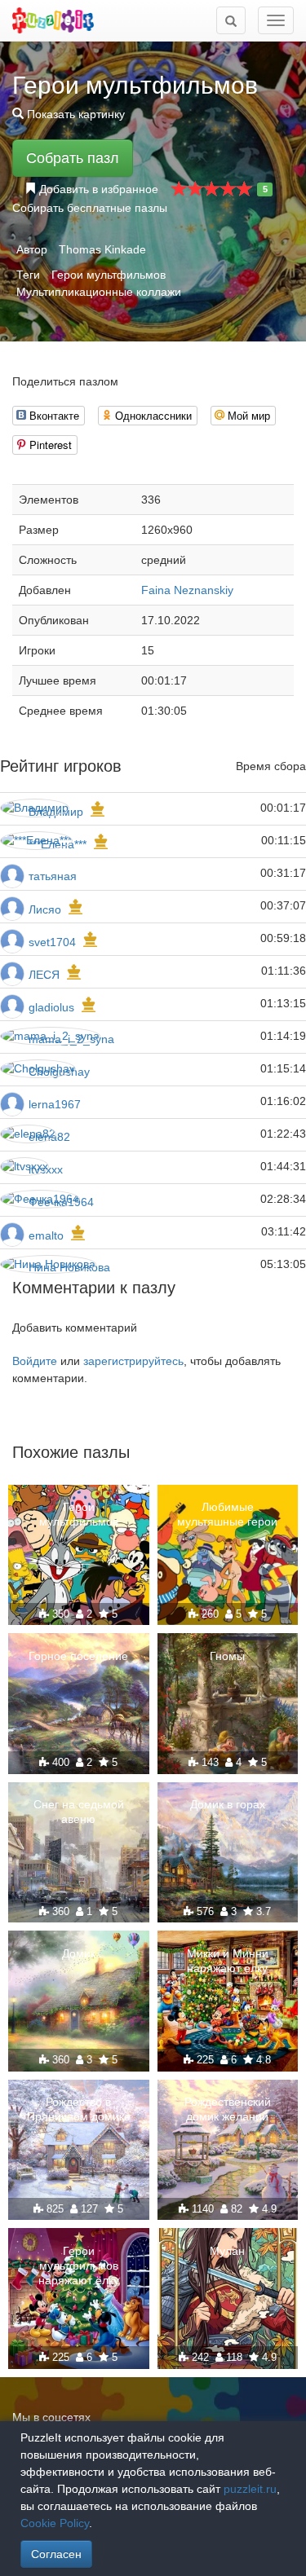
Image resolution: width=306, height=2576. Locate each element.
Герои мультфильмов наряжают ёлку (79, 2266)
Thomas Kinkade (102, 249)
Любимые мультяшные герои (227, 1514)
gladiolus (51, 1007)
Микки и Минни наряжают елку (228, 1961)
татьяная (53, 876)
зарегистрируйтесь (133, 1361)
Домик (79, 1953)
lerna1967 (55, 1104)
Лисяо (45, 909)
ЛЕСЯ (46, 975)
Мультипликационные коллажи (99, 292)
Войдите (35, 1361)
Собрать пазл (73, 158)
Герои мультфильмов (109, 275)
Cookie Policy (55, 2523)
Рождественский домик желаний (228, 2109)
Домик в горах (228, 1804)
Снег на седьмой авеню (79, 1812)
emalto (46, 1235)
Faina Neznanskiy (187, 590)
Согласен (56, 2554)
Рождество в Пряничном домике (79, 2109)
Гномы (227, 1656)
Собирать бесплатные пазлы (90, 208)
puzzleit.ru (250, 2489)
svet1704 (52, 942)
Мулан (227, 2251)
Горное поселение (78, 1656)
